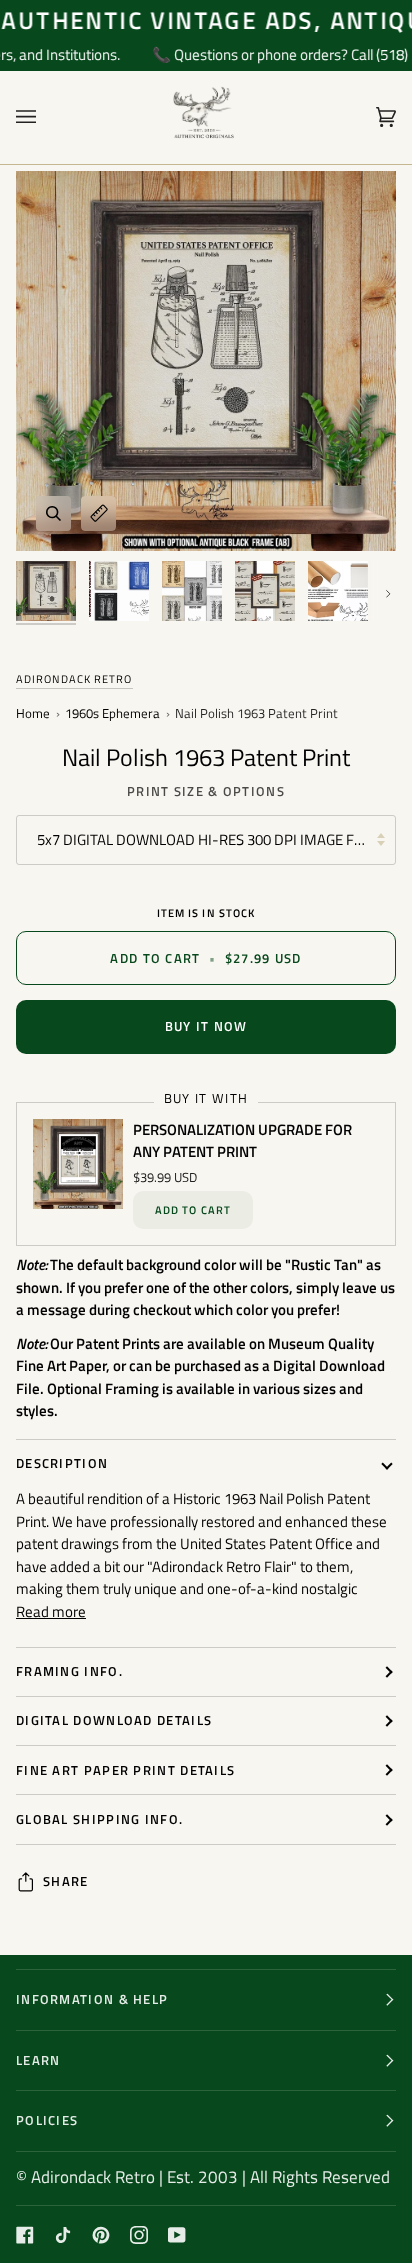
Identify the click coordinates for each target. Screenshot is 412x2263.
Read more (51, 1612)
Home (33, 714)
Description (62, 1463)
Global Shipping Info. (99, 1819)
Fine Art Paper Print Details (125, 1770)
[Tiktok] (63, 2235)
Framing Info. (69, 1671)
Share (66, 1881)
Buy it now (206, 1026)
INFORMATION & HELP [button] (92, 1999)
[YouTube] (177, 2235)
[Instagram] (139, 2235)
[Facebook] (25, 2235)
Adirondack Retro (74, 679)
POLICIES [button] (47, 2120)
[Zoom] (53, 513)
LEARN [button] (38, 2060)
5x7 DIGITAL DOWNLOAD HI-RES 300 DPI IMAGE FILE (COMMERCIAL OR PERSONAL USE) (216, 839)
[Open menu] (46, 117)
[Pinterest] (101, 2235)
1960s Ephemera (112, 714)
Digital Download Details (114, 1720)
